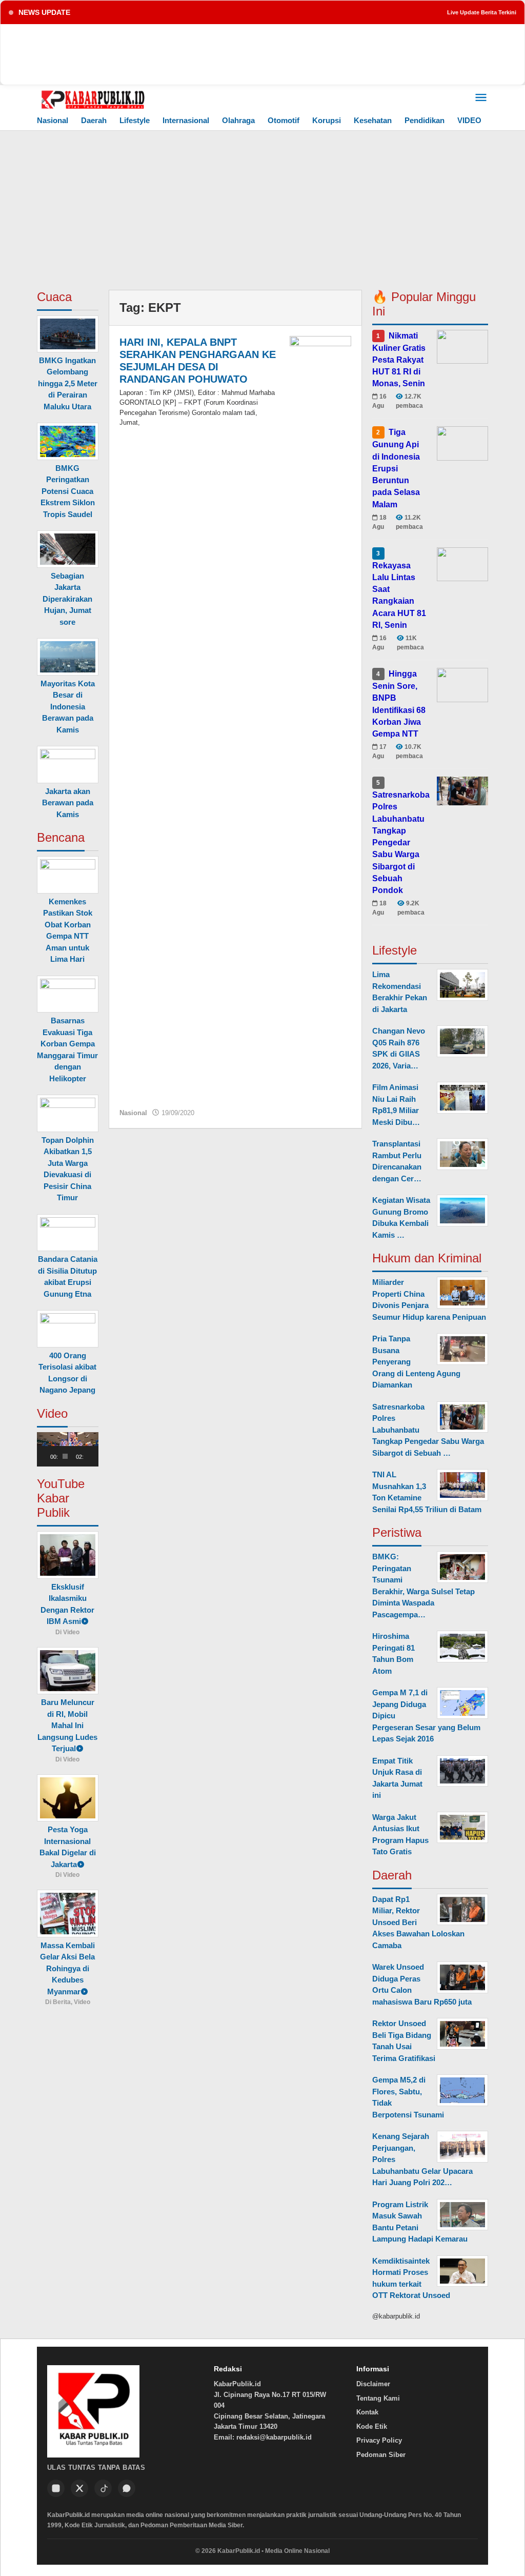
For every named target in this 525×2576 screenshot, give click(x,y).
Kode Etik (372, 2426)
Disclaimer (373, 2384)
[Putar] (50, 1456)
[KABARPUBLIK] (93, 99)
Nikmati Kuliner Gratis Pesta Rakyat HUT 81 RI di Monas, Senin (399, 359)
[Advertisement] (262, 208)
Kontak (367, 2412)
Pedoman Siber (381, 2455)
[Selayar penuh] (96, 1456)
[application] (68, 1449)
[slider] (65, 1456)
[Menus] (481, 98)
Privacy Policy (379, 2440)
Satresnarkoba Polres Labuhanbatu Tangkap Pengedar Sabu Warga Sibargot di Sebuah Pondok (401, 843)
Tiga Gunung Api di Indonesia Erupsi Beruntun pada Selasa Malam (396, 468)
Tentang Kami (378, 2398)
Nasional (133, 1113)
